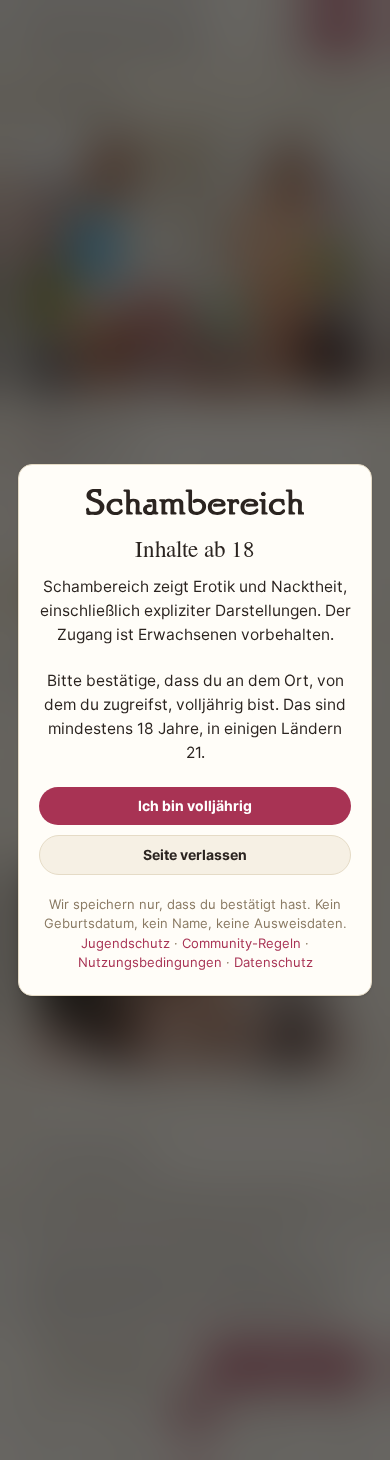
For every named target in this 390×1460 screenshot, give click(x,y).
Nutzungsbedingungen (150, 962)
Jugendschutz (125, 943)
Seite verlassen (195, 854)
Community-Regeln (241, 943)
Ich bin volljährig (195, 805)
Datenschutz (273, 962)
